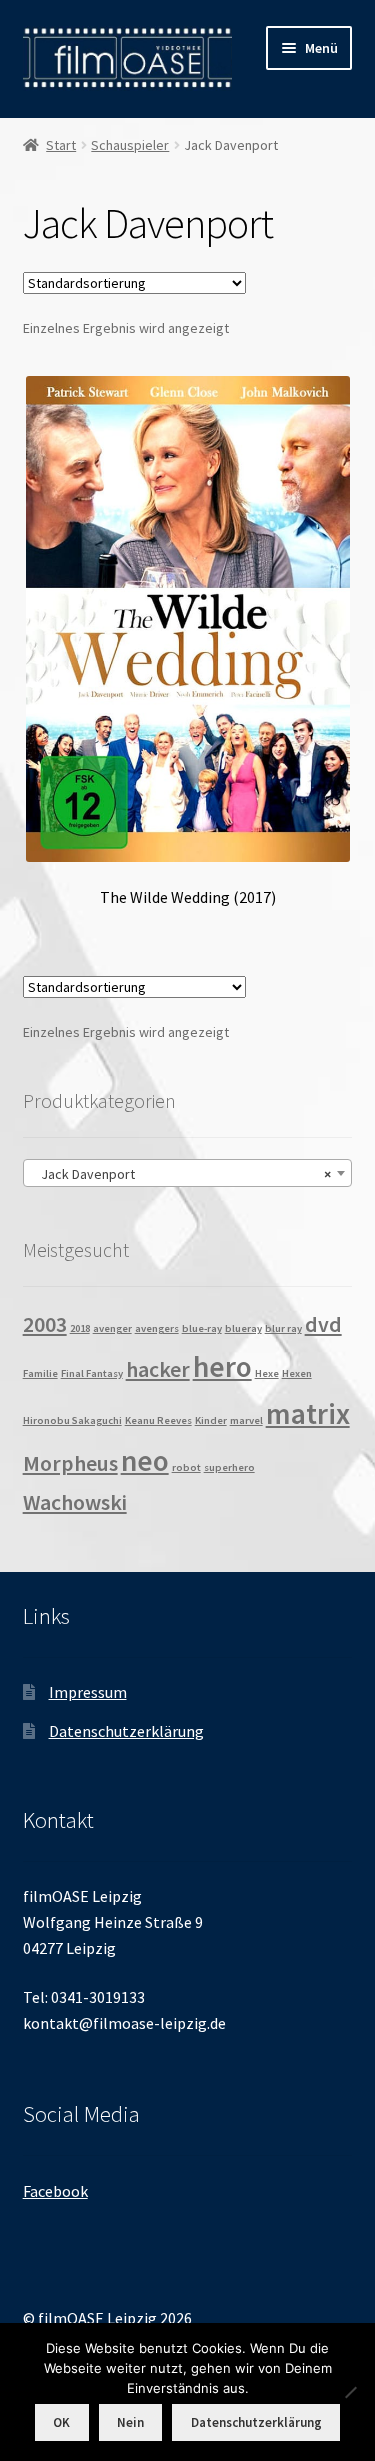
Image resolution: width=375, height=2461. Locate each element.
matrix (308, 1413)
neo (145, 1460)
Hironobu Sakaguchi (72, 1420)
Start (61, 145)
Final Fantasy (92, 1373)
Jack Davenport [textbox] (182, 1174)
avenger (112, 1328)
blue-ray (202, 1328)
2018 (80, 1328)
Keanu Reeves (158, 1420)
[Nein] (350, 2392)
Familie (40, 1373)
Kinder (211, 1420)
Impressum (88, 1692)
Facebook (55, 2191)
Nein (130, 2422)
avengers (157, 1328)
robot (186, 1467)
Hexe (267, 1373)
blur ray (283, 1328)
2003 (45, 1324)
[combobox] (188, 1173)
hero (222, 1366)
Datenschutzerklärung (126, 1731)
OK (61, 2422)
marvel (246, 1420)
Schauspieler (130, 145)
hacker (158, 1369)
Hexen (297, 1373)
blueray (243, 1328)
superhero (229, 1467)
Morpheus (70, 1463)
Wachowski (75, 1502)
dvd (323, 1324)
